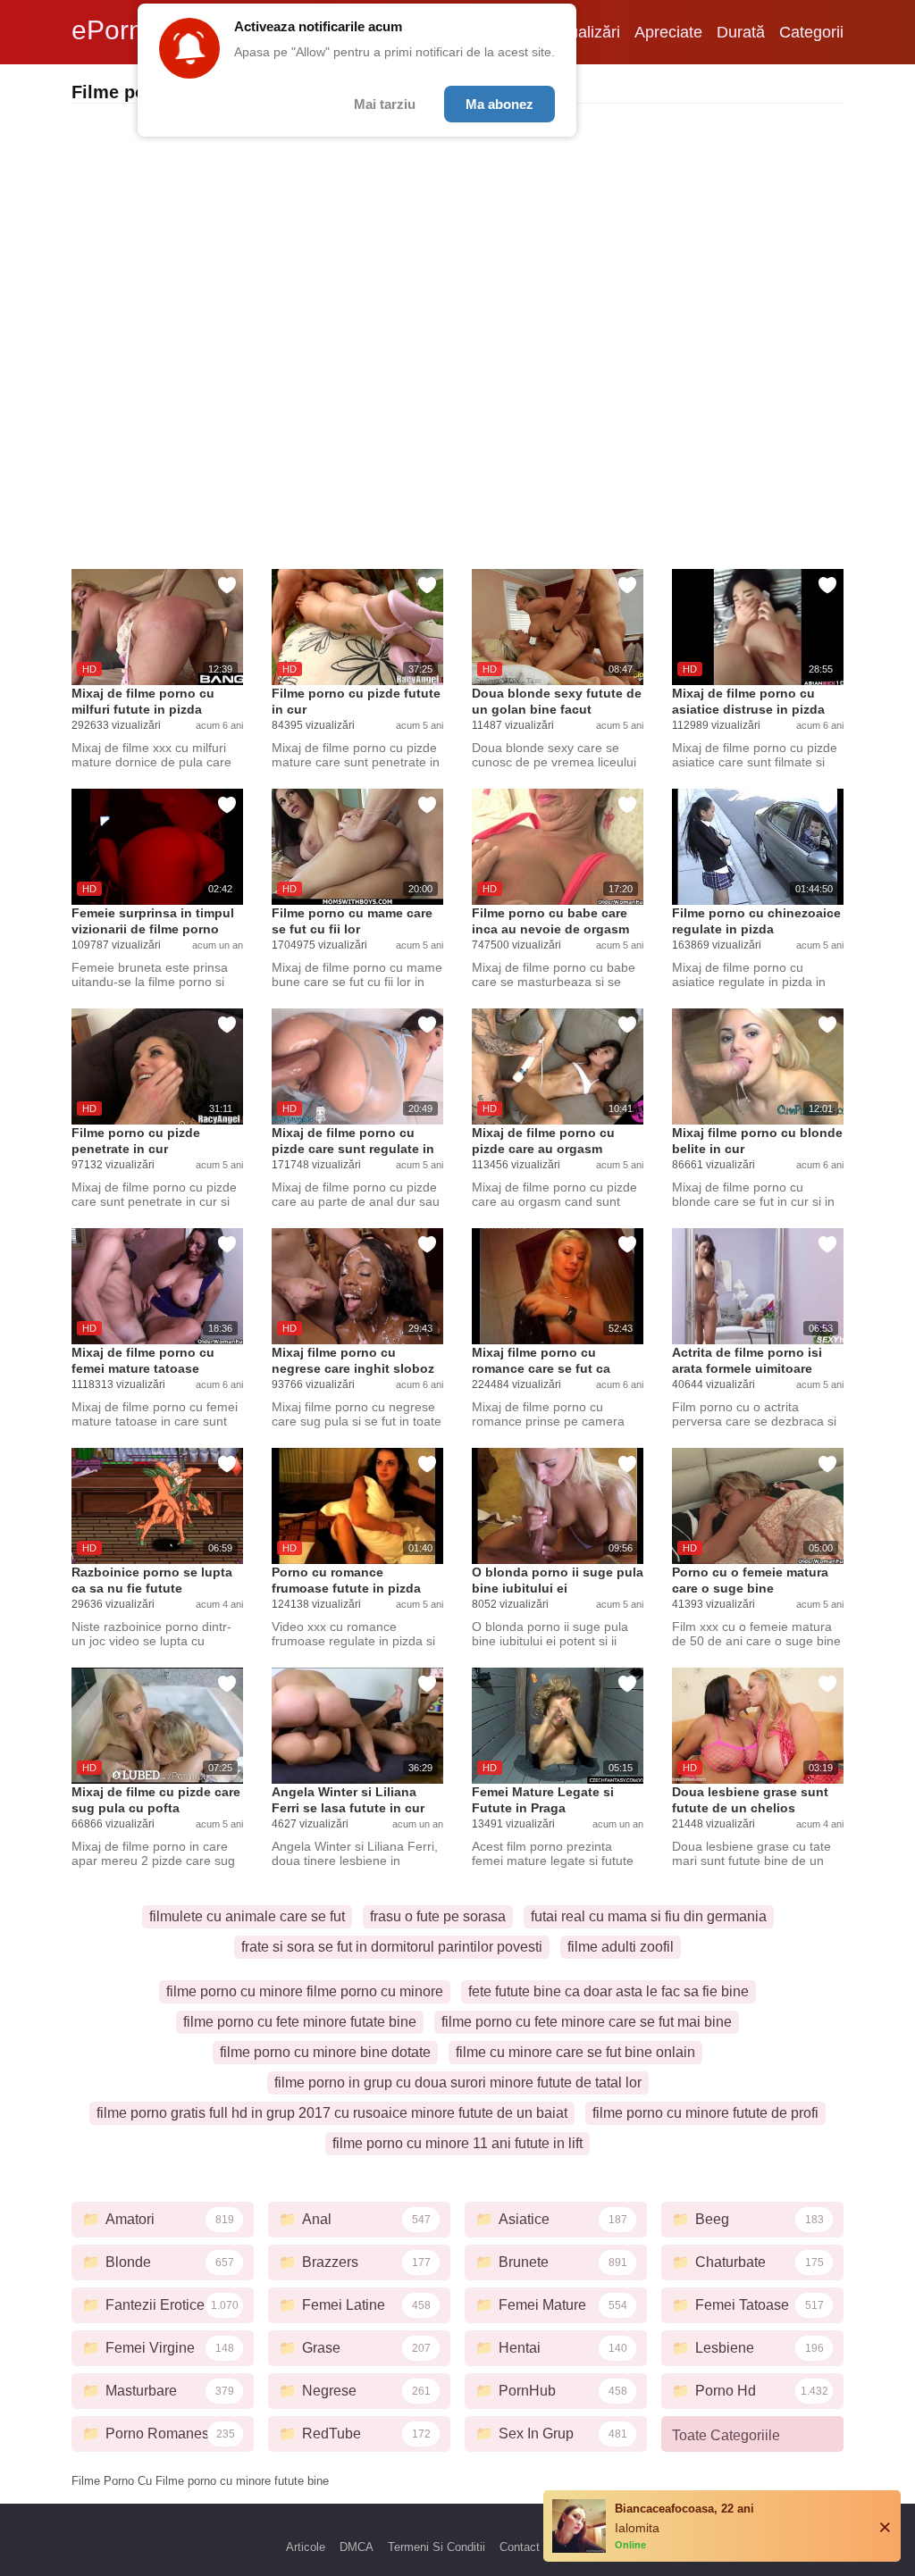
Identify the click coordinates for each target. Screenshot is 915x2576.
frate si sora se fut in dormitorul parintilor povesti (392, 1947)
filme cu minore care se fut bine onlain (575, 2052)
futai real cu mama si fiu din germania (649, 1916)
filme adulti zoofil (621, 1947)
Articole (306, 2547)
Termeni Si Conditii (437, 2547)
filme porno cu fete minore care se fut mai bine (587, 2022)
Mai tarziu (385, 104)
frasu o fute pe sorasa (438, 1916)
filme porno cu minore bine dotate (325, 2052)
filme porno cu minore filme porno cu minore (305, 1991)
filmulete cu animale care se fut (247, 1916)
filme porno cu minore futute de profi (705, 2113)
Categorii (811, 32)
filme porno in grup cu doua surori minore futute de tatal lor (458, 2083)
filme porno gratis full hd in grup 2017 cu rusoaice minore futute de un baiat (332, 2113)
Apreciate (668, 32)
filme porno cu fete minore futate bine (300, 2022)
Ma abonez (499, 104)
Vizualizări (583, 32)
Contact (520, 2547)
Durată (741, 32)
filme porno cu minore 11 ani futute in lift (457, 2143)
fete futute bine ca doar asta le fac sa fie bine (609, 1991)
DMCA (357, 2547)
